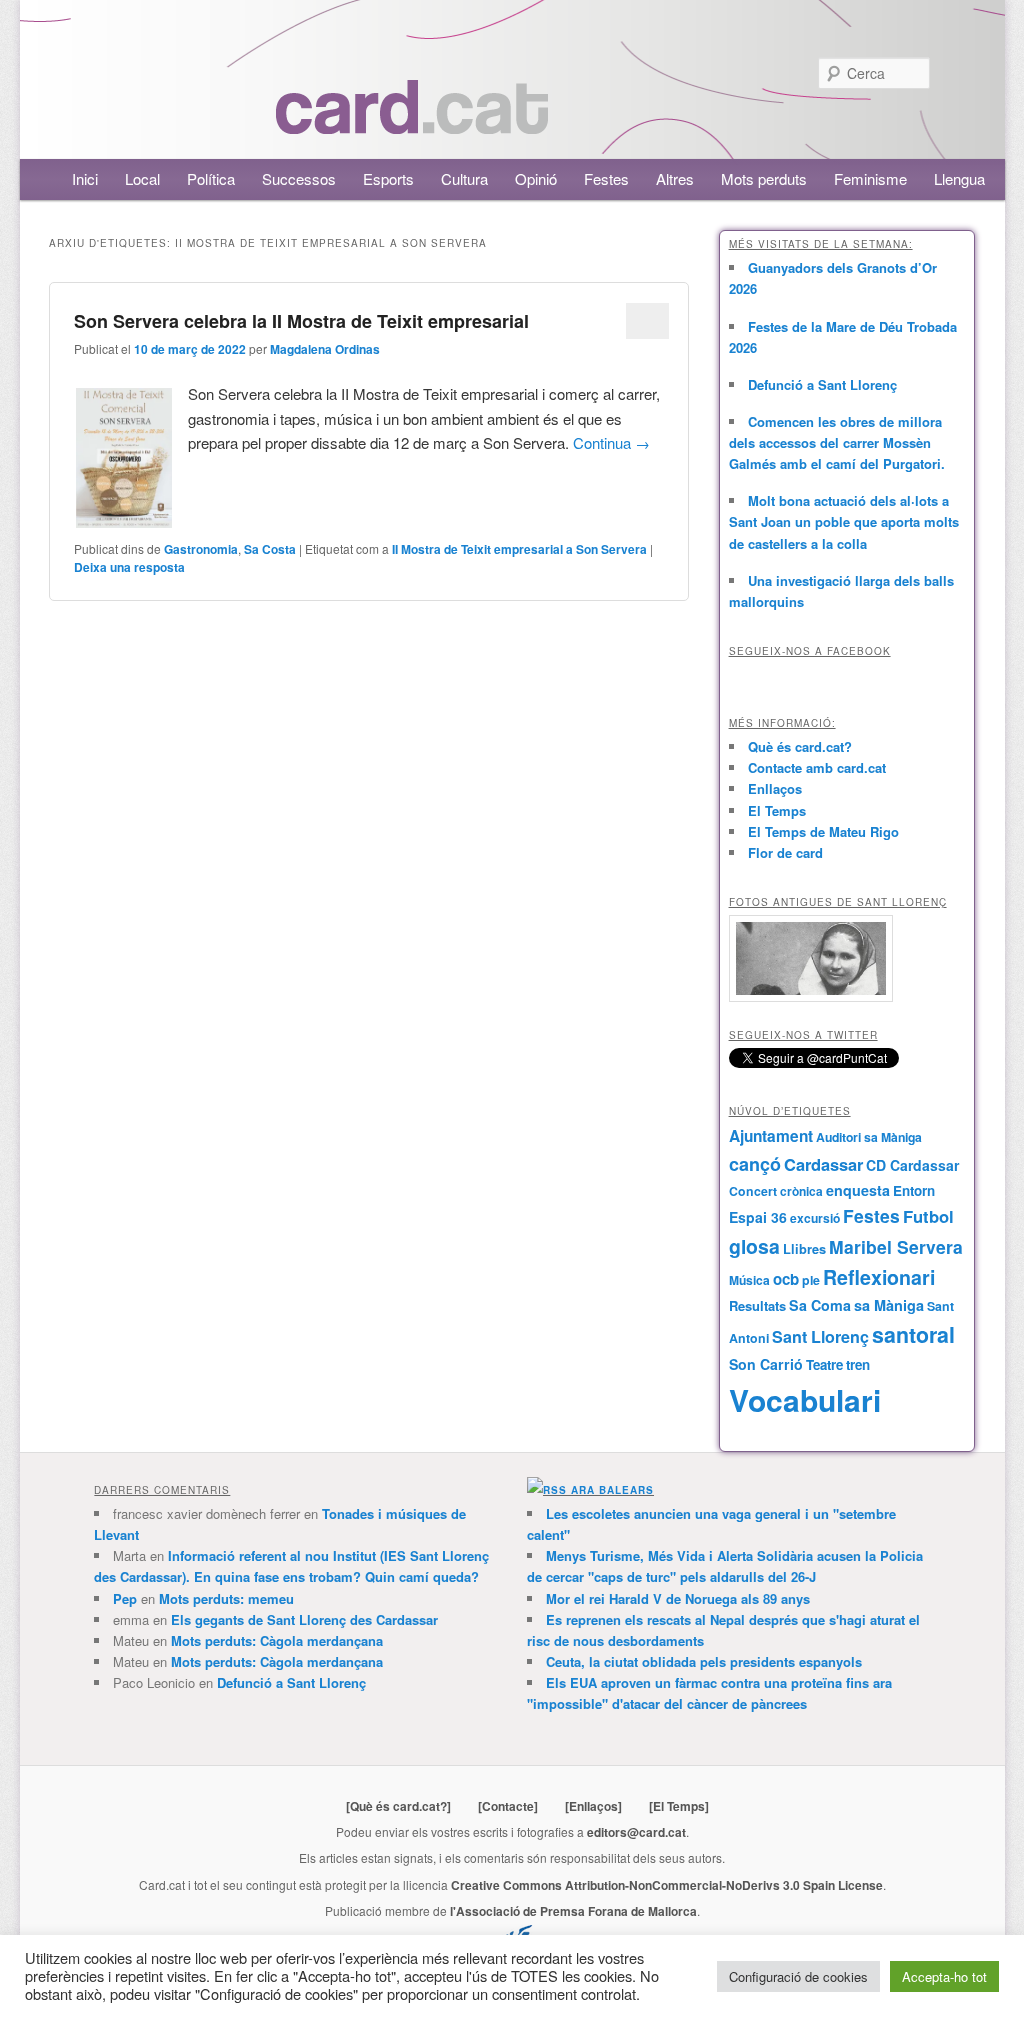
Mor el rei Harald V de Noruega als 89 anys (678, 1598)
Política (211, 178)
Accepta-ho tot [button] (944, 1976)
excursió (815, 1218)
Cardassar (823, 1164)
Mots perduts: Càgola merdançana (277, 1640)
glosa (754, 1246)
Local (142, 178)
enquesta (858, 1190)
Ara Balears (612, 1490)
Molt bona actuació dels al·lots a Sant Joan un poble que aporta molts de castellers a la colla (844, 521)
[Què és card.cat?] (398, 1806)
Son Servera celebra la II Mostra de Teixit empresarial (301, 321)
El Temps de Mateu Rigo (823, 831)
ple (811, 1280)
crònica (801, 1191)
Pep (125, 1598)
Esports (388, 178)
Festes (606, 178)
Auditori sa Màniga (869, 1137)
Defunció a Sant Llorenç (822, 384)
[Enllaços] (593, 1806)
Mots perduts (764, 178)
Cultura (464, 178)
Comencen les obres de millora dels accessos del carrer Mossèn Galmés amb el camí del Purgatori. (837, 442)
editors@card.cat (636, 1832)
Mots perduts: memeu (226, 1598)
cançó (755, 1164)
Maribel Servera (896, 1246)
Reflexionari (879, 1277)
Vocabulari (805, 1399)
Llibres (804, 1249)
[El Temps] (679, 1806)
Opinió (536, 178)
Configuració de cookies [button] (798, 1976)
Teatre (824, 1364)
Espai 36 (758, 1217)
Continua (611, 442)
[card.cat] (412, 122)
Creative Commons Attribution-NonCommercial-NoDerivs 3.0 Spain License (667, 1885)
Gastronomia (201, 549)
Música (749, 1280)
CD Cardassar (912, 1165)
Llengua (959, 178)
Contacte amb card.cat (817, 767)
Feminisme (870, 178)
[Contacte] (508, 1806)
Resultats (757, 1305)
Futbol (928, 1216)
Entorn (914, 1190)
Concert (753, 1191)
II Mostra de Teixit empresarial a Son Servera (519, 549)
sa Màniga (889, 1305)
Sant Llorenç (820, 1336)
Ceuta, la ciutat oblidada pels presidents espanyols (704, 1661)
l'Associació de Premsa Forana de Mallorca (573, 1911)
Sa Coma (820, 1305)
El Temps (777, 810)
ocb (786, 1279)
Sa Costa (270, 549)
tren (858, 1364)
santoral (913, 1334)
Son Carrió (766, 1364)
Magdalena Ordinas (325, 349)
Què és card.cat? (800, 746)
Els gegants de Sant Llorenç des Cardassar (304, 1619)
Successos (299, 178)
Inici (85, 178)
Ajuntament (771, 1136)
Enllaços (775, 788)
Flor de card (785, 852)
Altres (675, 178)
